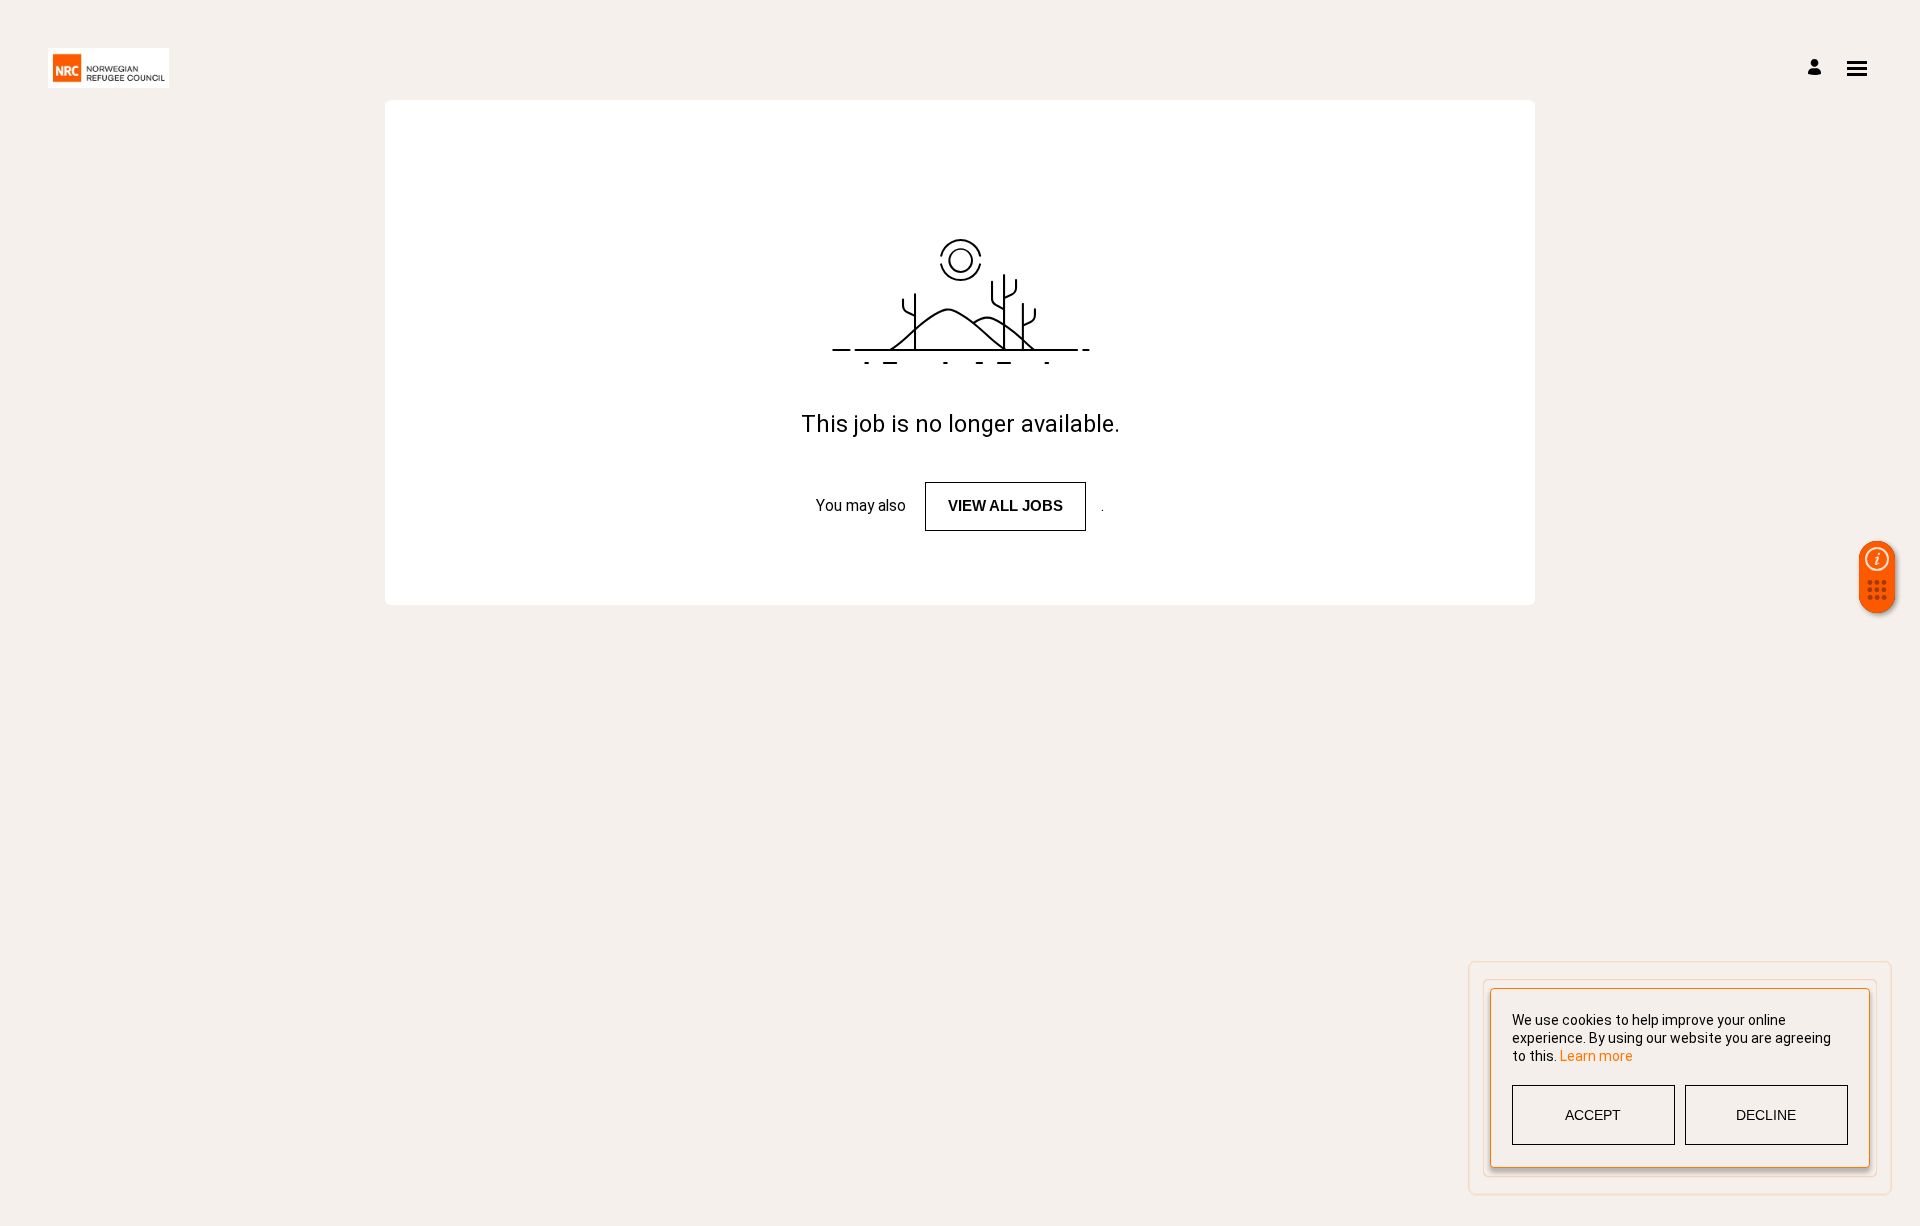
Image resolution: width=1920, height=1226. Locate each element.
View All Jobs (1005, 505)
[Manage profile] (1817, 68)
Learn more (1596, 1056)
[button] (1877, 596)
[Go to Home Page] (108, 68)
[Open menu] (1857, 68)
